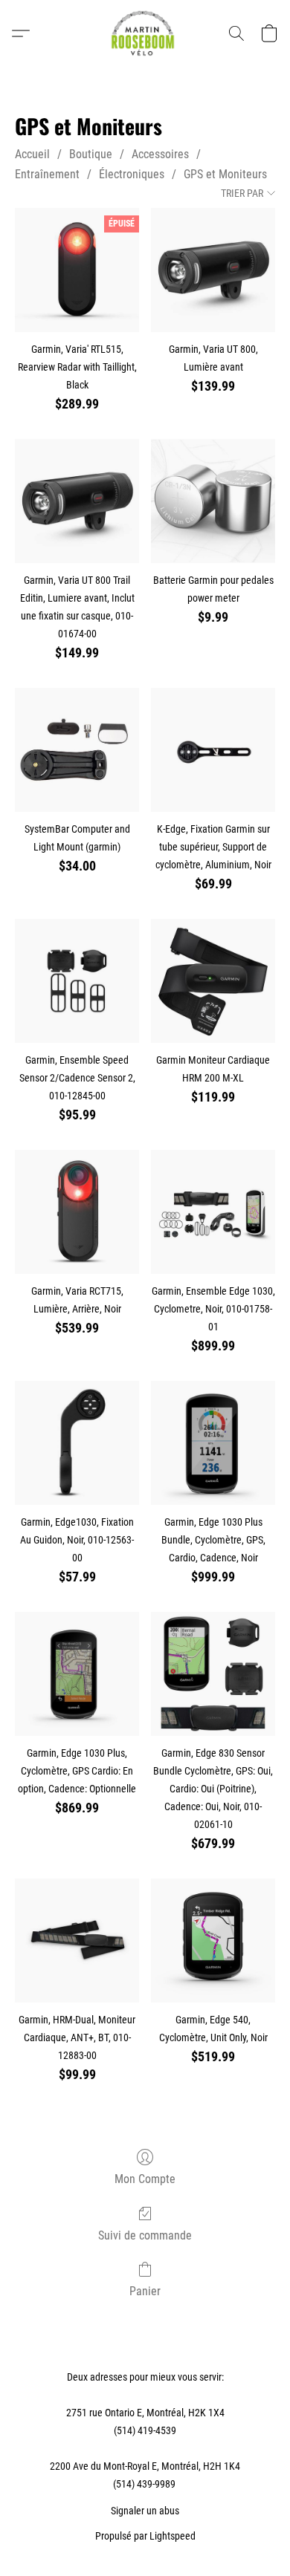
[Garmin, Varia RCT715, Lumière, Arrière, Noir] (77, 1212)
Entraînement (47, 174)
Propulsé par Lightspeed (145, 2536)
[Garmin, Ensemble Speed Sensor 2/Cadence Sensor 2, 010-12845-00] (77, 981)
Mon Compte (145, 2179)
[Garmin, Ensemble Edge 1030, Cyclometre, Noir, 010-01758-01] (213, 1212)
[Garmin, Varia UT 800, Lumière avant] (213, 270)
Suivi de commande (145, 2235)
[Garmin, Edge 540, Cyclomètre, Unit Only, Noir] (213, 1941)
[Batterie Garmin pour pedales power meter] (213, 501)
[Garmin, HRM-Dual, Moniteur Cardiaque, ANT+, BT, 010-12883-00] (77, 1941)
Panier (145, 2291)
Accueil (32, 154)
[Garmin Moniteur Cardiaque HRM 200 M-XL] (213, 981)
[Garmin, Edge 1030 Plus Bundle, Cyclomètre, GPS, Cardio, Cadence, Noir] (213, 1443)
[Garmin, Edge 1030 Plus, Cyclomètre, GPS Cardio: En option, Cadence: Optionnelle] (77, 1674)
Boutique (91, 154)
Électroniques (132, 174)
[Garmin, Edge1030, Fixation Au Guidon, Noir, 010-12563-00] (77, 1443)
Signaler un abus (145, 2511)
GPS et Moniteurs (225, 174)
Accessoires (160, 154)
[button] (145, 33)
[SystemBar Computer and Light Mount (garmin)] (77, 750)
